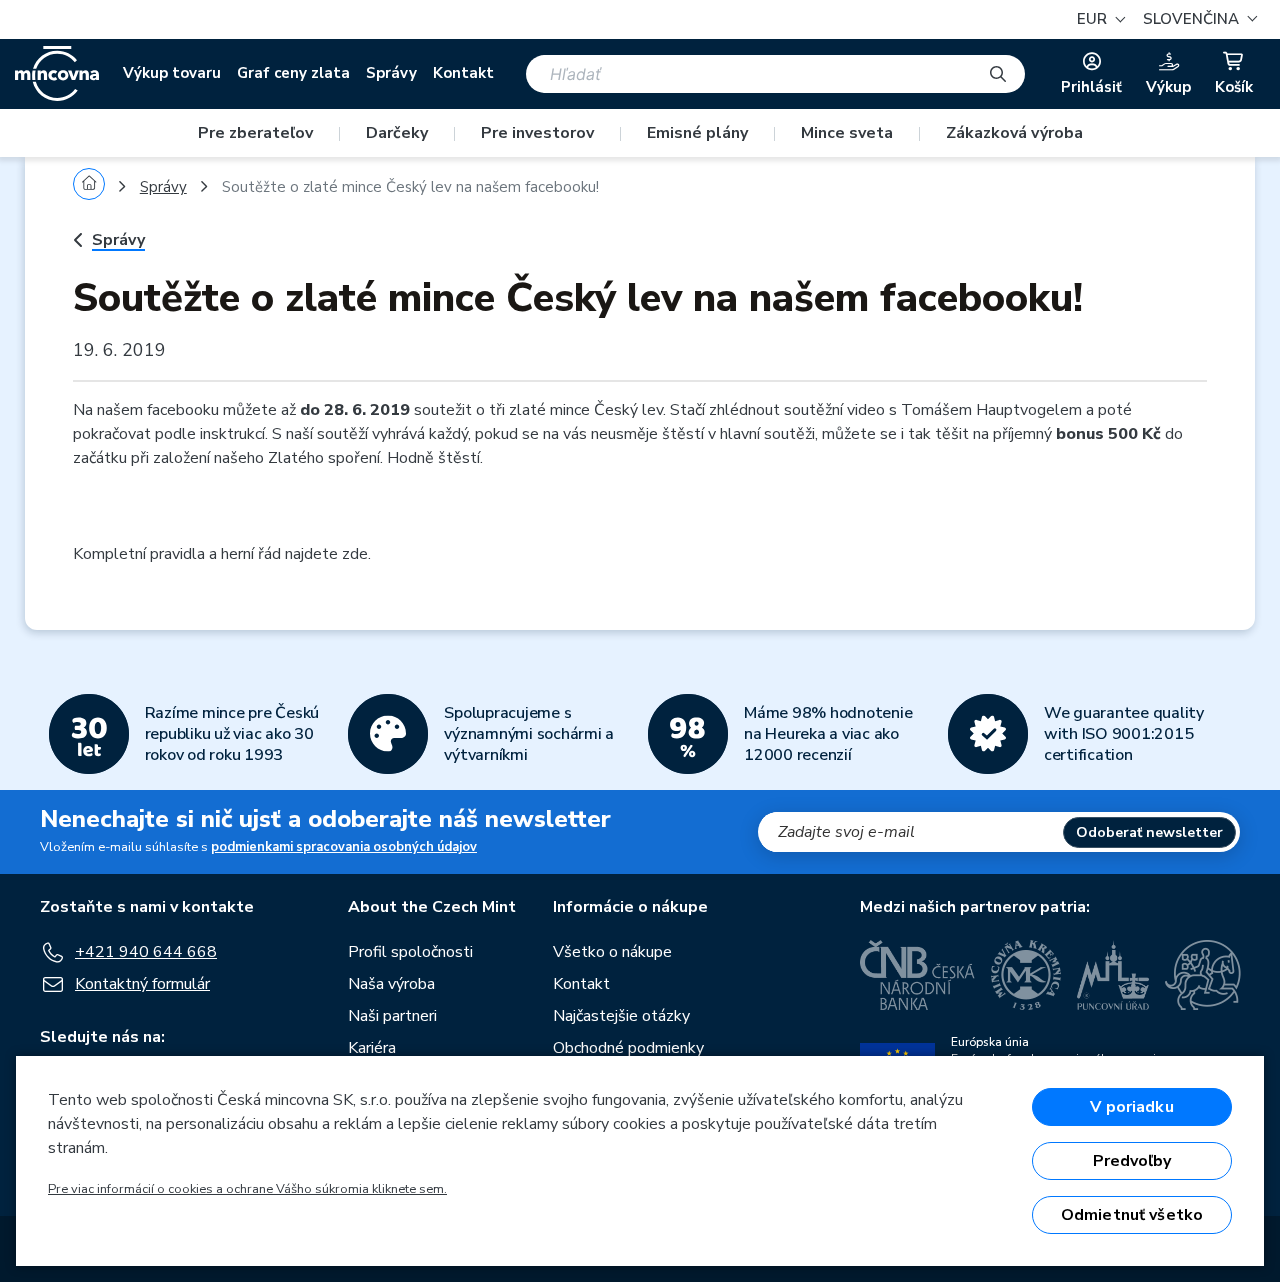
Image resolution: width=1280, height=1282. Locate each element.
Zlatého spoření (324, 458)
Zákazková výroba (1014, 133)
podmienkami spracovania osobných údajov (344, 847)
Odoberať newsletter (1149, 832)
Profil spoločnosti (410, 952)
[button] (1197, 19)
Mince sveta (847, 133)
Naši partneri (392, 1016)
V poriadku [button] (1132, 1107)
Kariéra (372, 1048)
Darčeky (397, 133)
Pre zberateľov (255, 133)
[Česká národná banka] (917, 975)
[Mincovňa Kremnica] (1026, 975)
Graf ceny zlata (293, 73)
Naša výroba (391, 984)
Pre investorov (537, 133)
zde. (356, 554)
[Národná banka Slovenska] (1203, 975)
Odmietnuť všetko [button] (1132, 1215)
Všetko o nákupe (612, 952)
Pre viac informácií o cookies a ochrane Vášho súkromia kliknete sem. (247, 1189)
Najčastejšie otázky (621, 1016)
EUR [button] (1094, 19)
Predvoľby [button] (1132, 1161)
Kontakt (463, 73)
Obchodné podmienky (628, 1048)
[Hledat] (998, 74)
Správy (391, 73)
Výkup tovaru (172, 73)
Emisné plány (697, 133)
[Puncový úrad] (1113, 975)
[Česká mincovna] (57, 74)
